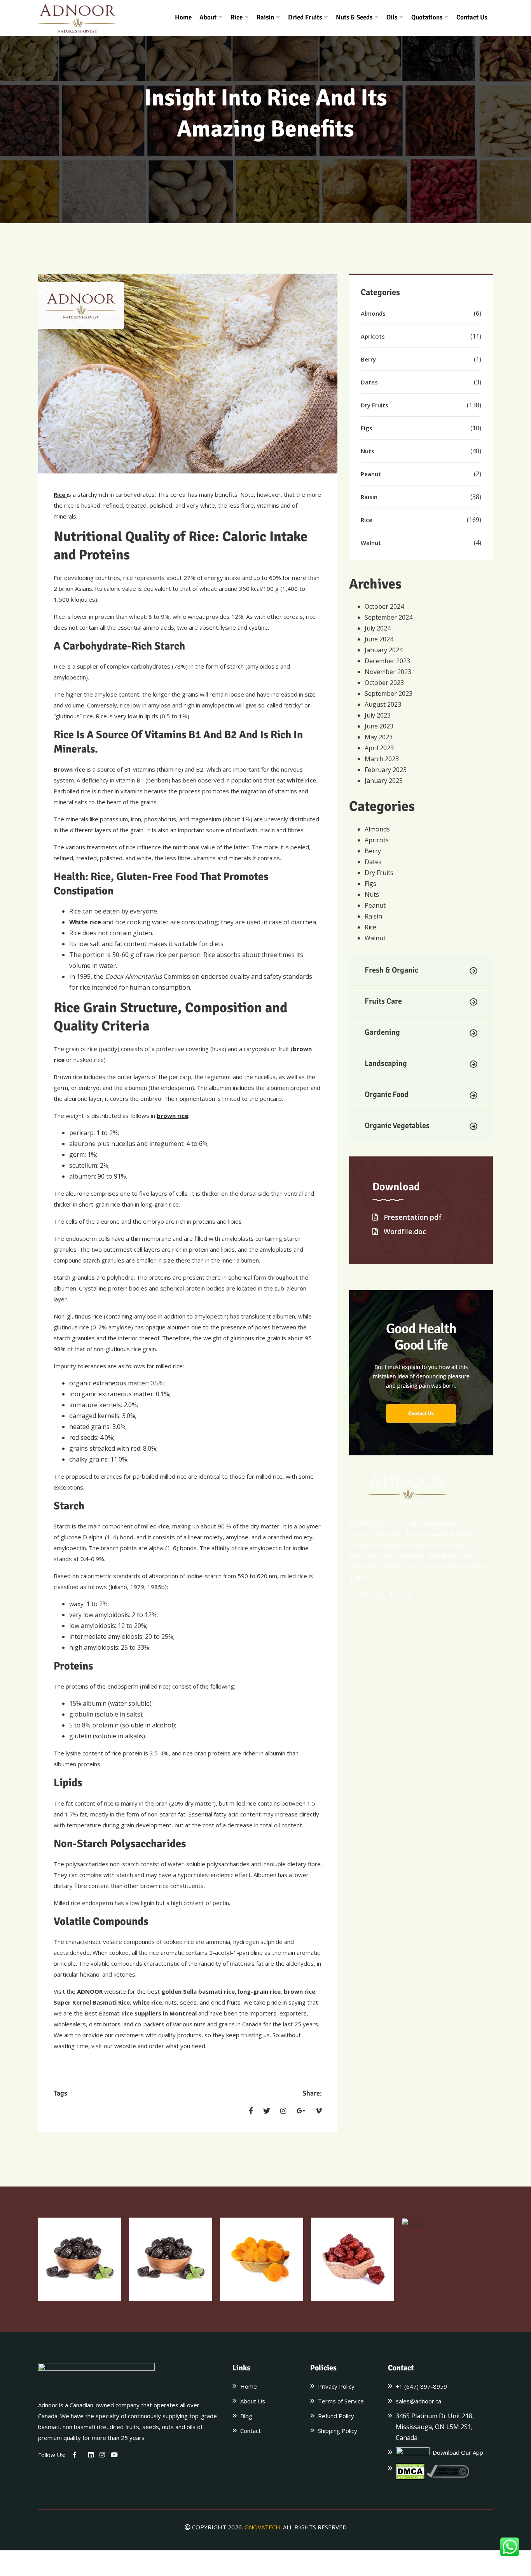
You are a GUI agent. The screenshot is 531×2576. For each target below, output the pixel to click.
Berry (368, 359)
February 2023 (386, 770)
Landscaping (386, 1063)
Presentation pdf (412, 1217)
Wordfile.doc (404, 1231)
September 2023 (389, 693)
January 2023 (384, 781)
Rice (237, 17)
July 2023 (378, 715)
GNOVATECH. (263, 2527)
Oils (392, 17)
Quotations (427, 17)
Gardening (382, 1032)
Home (183, 17)
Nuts (368, 451)
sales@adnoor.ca (418, 2401)
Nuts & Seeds (354, 17)
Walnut (371, 543)
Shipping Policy (338, 2431)
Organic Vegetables (397, 1126)
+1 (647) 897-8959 (421, 2386)
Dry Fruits (375, 405)
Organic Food (387, 1094)
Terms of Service (341, 2401)
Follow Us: (369, 1594)
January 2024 (384, 650)
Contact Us (472, 17)
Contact (251, 2431)
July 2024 (378, 628)
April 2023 (379, 748)
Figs (367, 428)
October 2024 (384, 606)
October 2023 (384, 683)
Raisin (265, 17)
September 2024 (389, 617)
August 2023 (383, 704)
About (208, 17)
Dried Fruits (305, 17)
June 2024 (379, 639)
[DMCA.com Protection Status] (410, 2471)
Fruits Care (383, 1001)
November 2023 (388, 672)
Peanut (371, 474)
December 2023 (387, 661)
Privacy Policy (336, 2386)
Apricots (373, 336)
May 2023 (379, 737)
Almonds (373, 313)
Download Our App (456, 2452)
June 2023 (379, 726)
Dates (369, 382)
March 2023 (382, 759)
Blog (246, 2416)
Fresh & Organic (391, 970)
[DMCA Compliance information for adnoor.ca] (448, 2471)
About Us (253, 2401)
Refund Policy (336, 2416)
